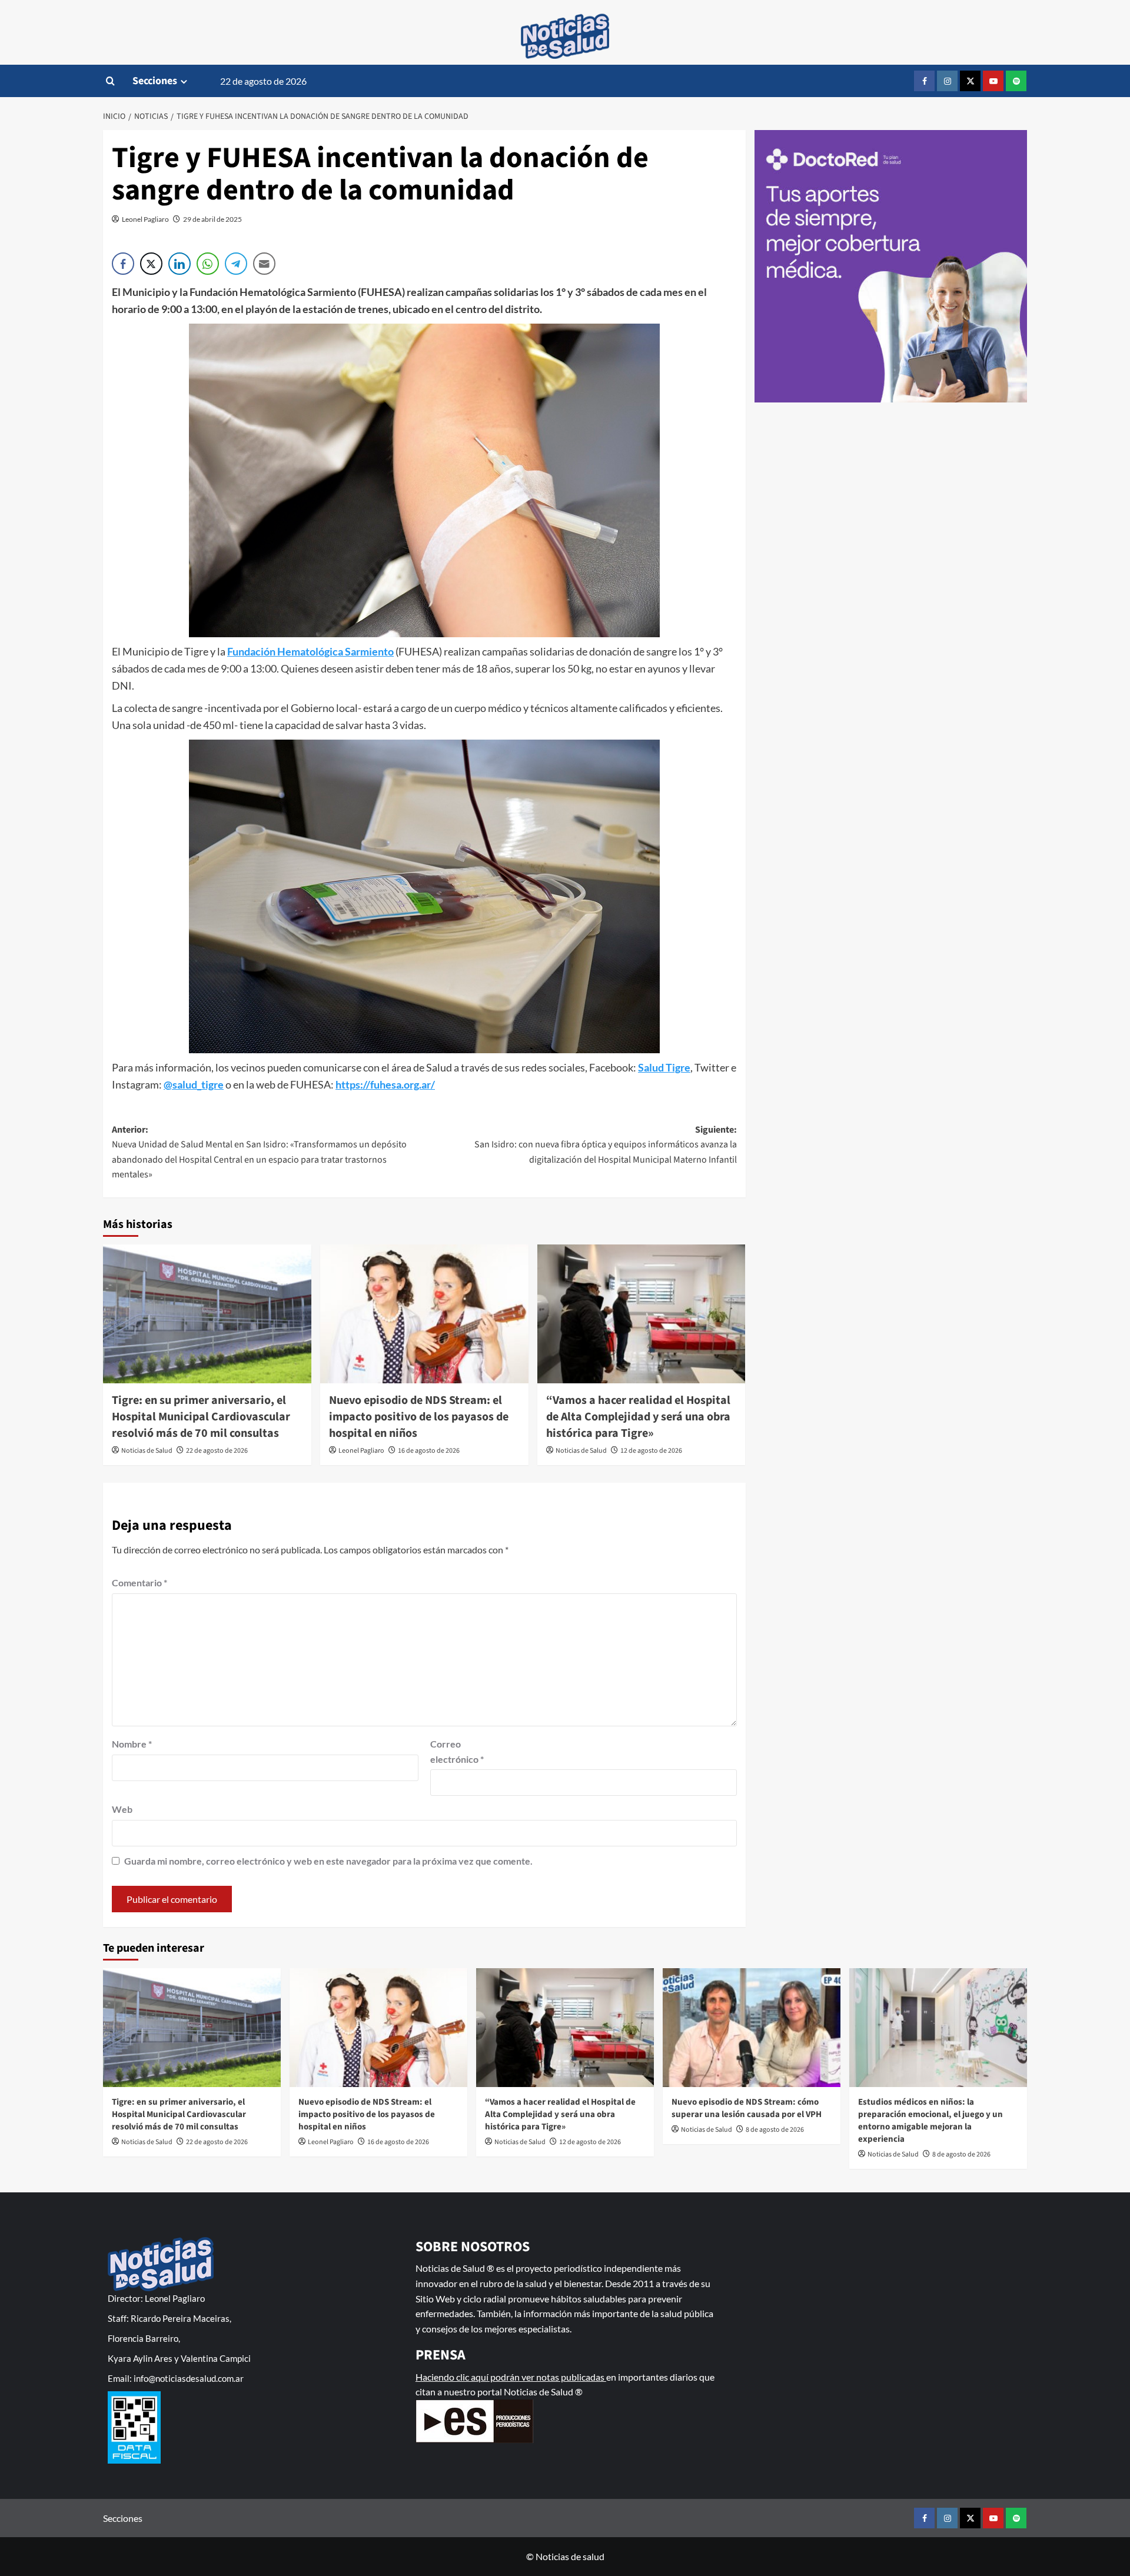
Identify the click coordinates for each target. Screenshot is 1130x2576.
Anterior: (259, 1152)
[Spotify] (1016, 81)
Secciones (155, 81)
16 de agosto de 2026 (429, 1451)
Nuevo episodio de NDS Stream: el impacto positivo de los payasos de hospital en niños (419, 1417)
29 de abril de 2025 (212, 219)
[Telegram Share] (236, 264)
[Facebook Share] (123, 264)
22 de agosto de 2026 (217, 1451)
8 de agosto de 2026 (775, 2130)
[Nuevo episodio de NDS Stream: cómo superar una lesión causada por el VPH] (752, 2027)
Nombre (132, 1744)
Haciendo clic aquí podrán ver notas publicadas (511, 2377)
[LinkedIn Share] (180, 264)
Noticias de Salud (147, 1451)
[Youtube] (993, 81)
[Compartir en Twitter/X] (151, 264)
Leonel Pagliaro (145, 219)
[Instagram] (947, 81)
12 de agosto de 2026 (651, 1451)
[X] (970, 81)
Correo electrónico (457, 1751)
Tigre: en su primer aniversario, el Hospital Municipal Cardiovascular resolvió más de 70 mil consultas (201, 1417)
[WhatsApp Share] (208, 264)
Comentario (139, 1582)
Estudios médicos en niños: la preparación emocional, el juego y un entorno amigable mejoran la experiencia (930, 2121)
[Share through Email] (264, 264)
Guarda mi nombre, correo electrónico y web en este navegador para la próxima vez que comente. (328, 1861)
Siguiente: (606, 1145)
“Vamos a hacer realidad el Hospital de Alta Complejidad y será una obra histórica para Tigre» (638, 1417)
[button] (110, 81)
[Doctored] (891, 267)
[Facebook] (924, 81)
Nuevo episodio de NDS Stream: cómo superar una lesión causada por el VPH (747, 2108)
